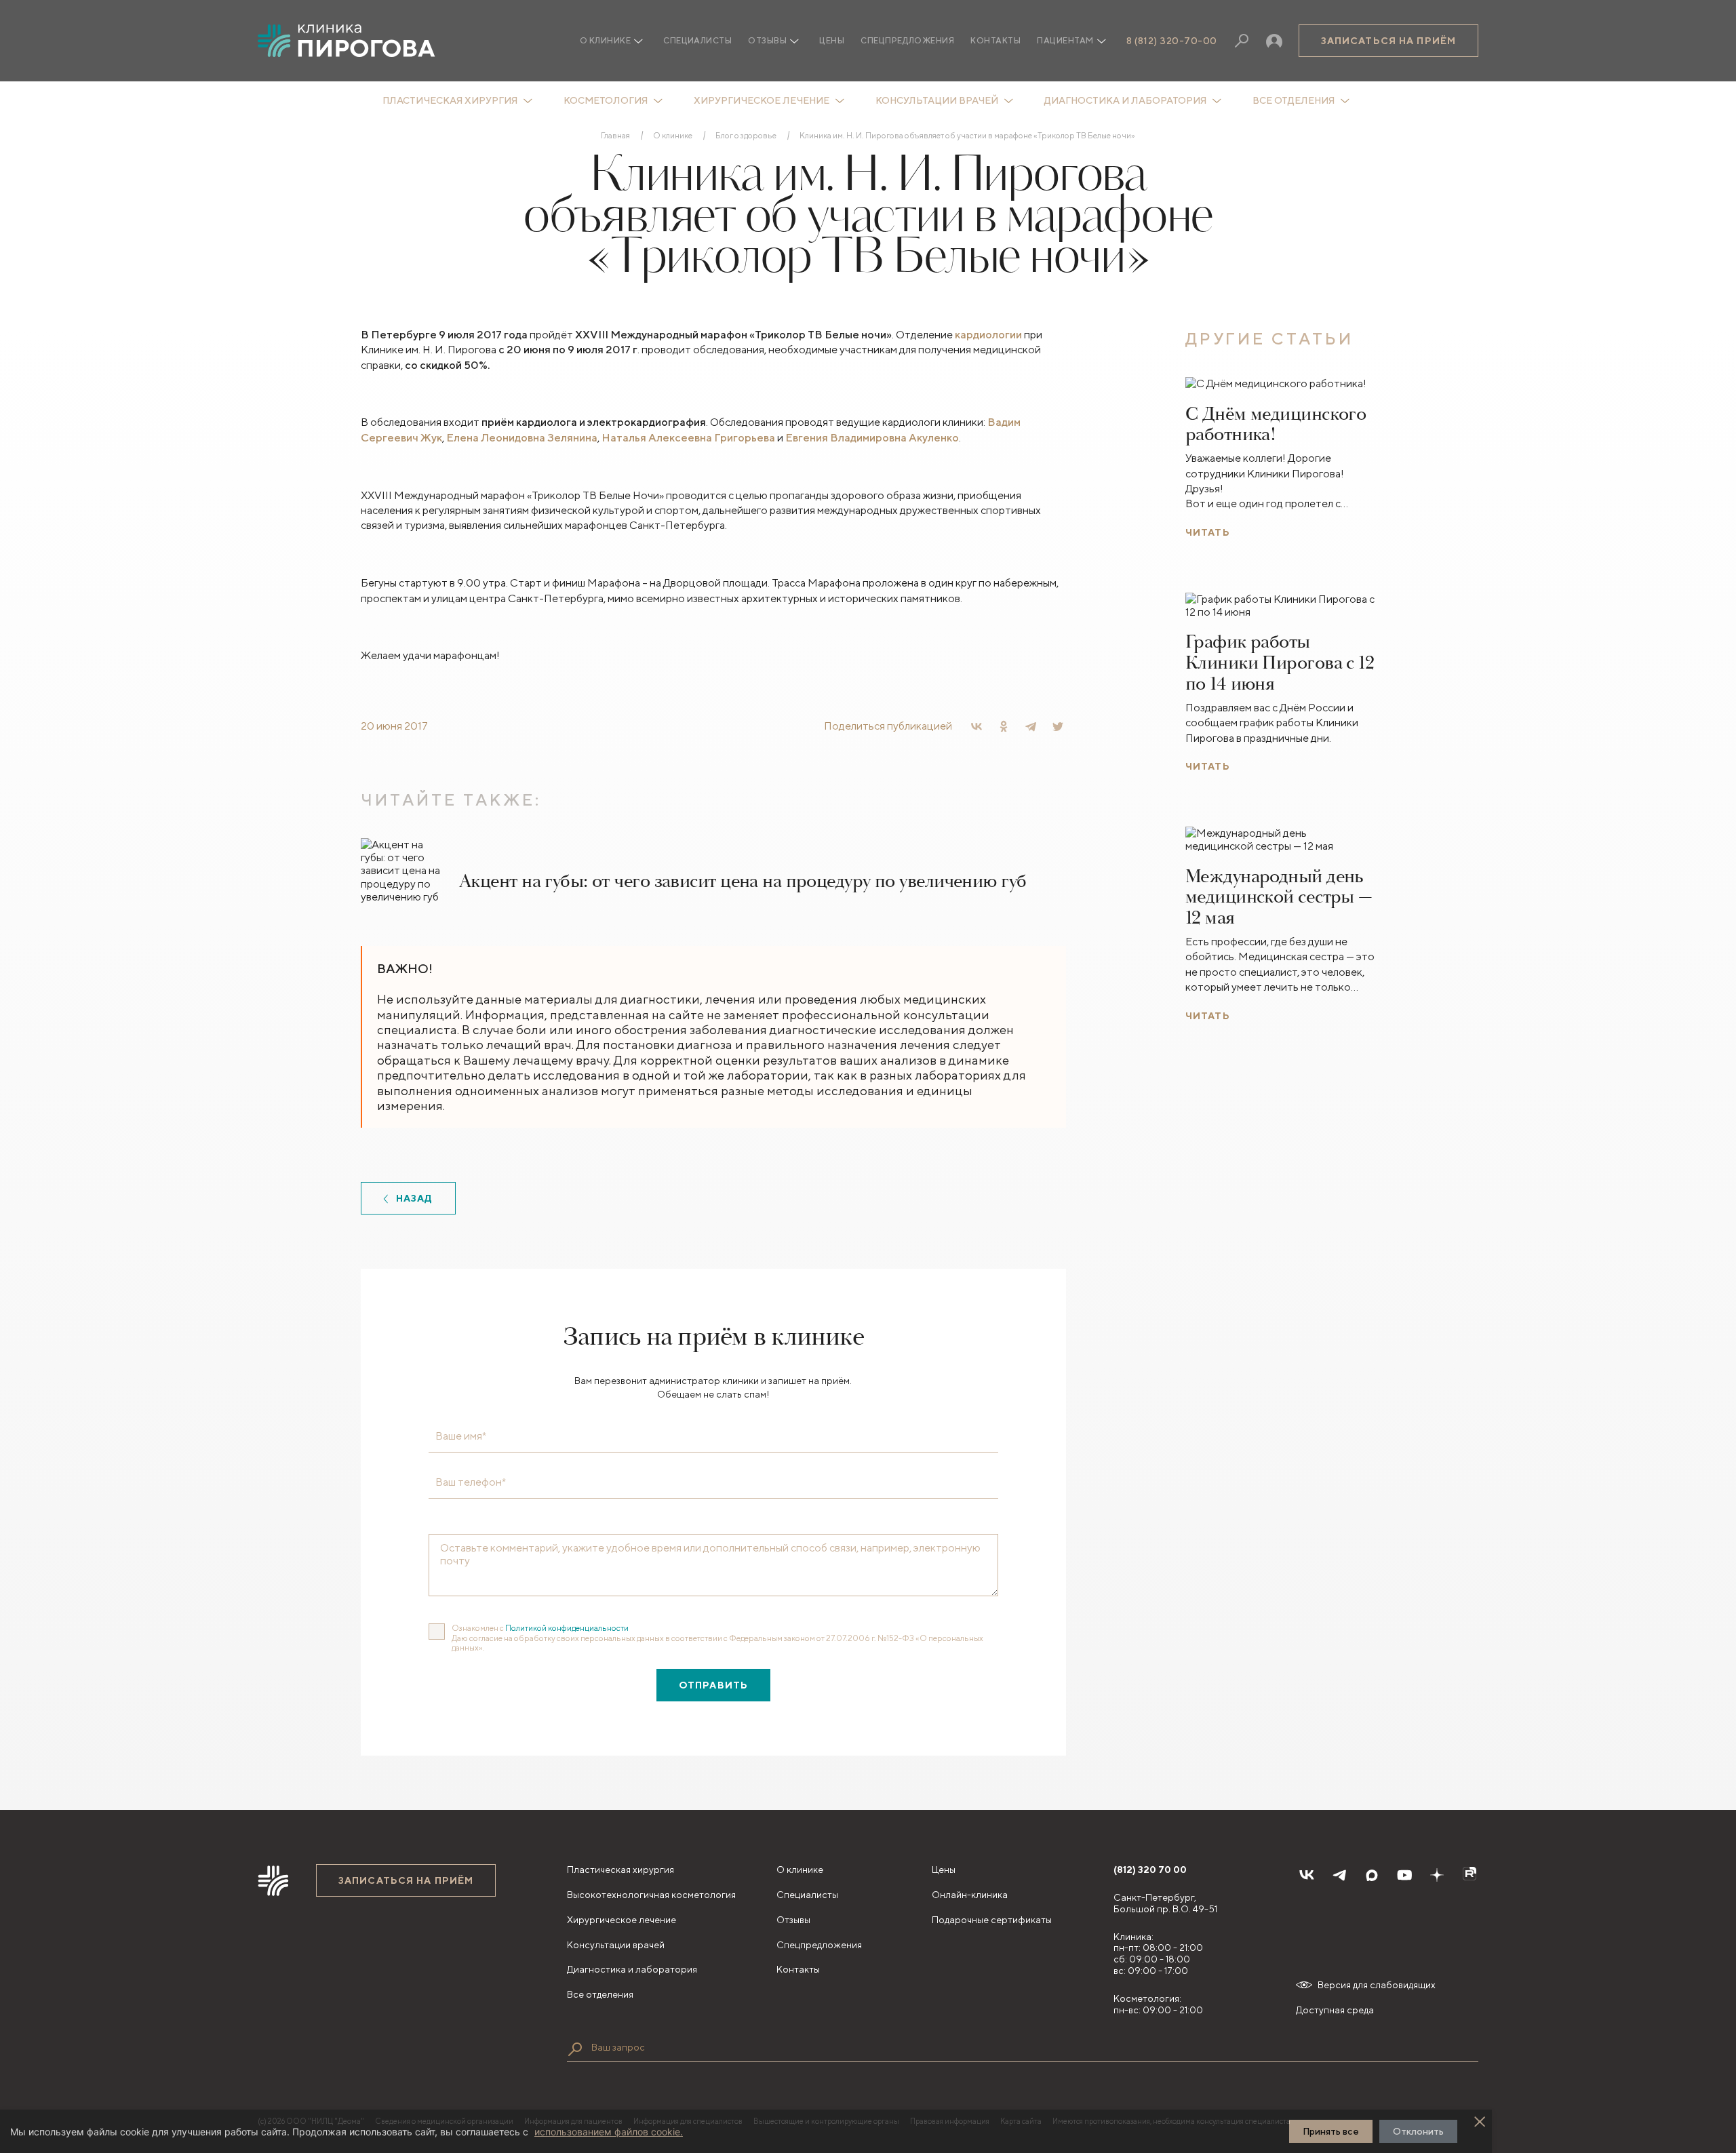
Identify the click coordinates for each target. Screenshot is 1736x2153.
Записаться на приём (1388, 41)
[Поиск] (1242, 41)
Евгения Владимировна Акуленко (872, 438)
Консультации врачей (937, 100)
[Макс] (1372, 1875)
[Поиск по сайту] (575, 2049)
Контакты (995, 40)
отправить (713, 1685)
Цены (832, 40)
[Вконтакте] (1307, 1875)
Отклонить (1418, 2131)
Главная (615, 136)
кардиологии (988, 335)
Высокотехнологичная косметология (651, 1895)
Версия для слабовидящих (1377, 1985)
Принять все (1331, 2131)
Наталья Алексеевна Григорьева (688, 438)
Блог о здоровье (746, 136)
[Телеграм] (1339, 1875)
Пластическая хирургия (450, 100)
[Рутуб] (1469, 1875)
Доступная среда (1335, 2010)
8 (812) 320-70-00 (1172, 41)
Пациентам (1065, 40)
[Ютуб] (1404, 1875)
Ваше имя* (461, 1436)
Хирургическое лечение (762, 100)
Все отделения (1294, 100)
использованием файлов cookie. (609, 2132)
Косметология (606, 100)
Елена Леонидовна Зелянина (522, 438)
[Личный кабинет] (1274, 41)
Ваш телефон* (471, 1482)
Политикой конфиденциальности (567, 1628)
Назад (415, 1198)
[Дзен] (1437, 1875)
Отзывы (767, 40)
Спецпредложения (907, 40)
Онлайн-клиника (970, 1895)
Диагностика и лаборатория (1125, 100)
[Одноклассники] (1004, 726)
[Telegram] (1031, 726)
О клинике (673, 136)
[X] (1058, 726)
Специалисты (697, 40)
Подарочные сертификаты (992, 1920)
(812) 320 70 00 (1150, 1870)
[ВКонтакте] (976, 726)
